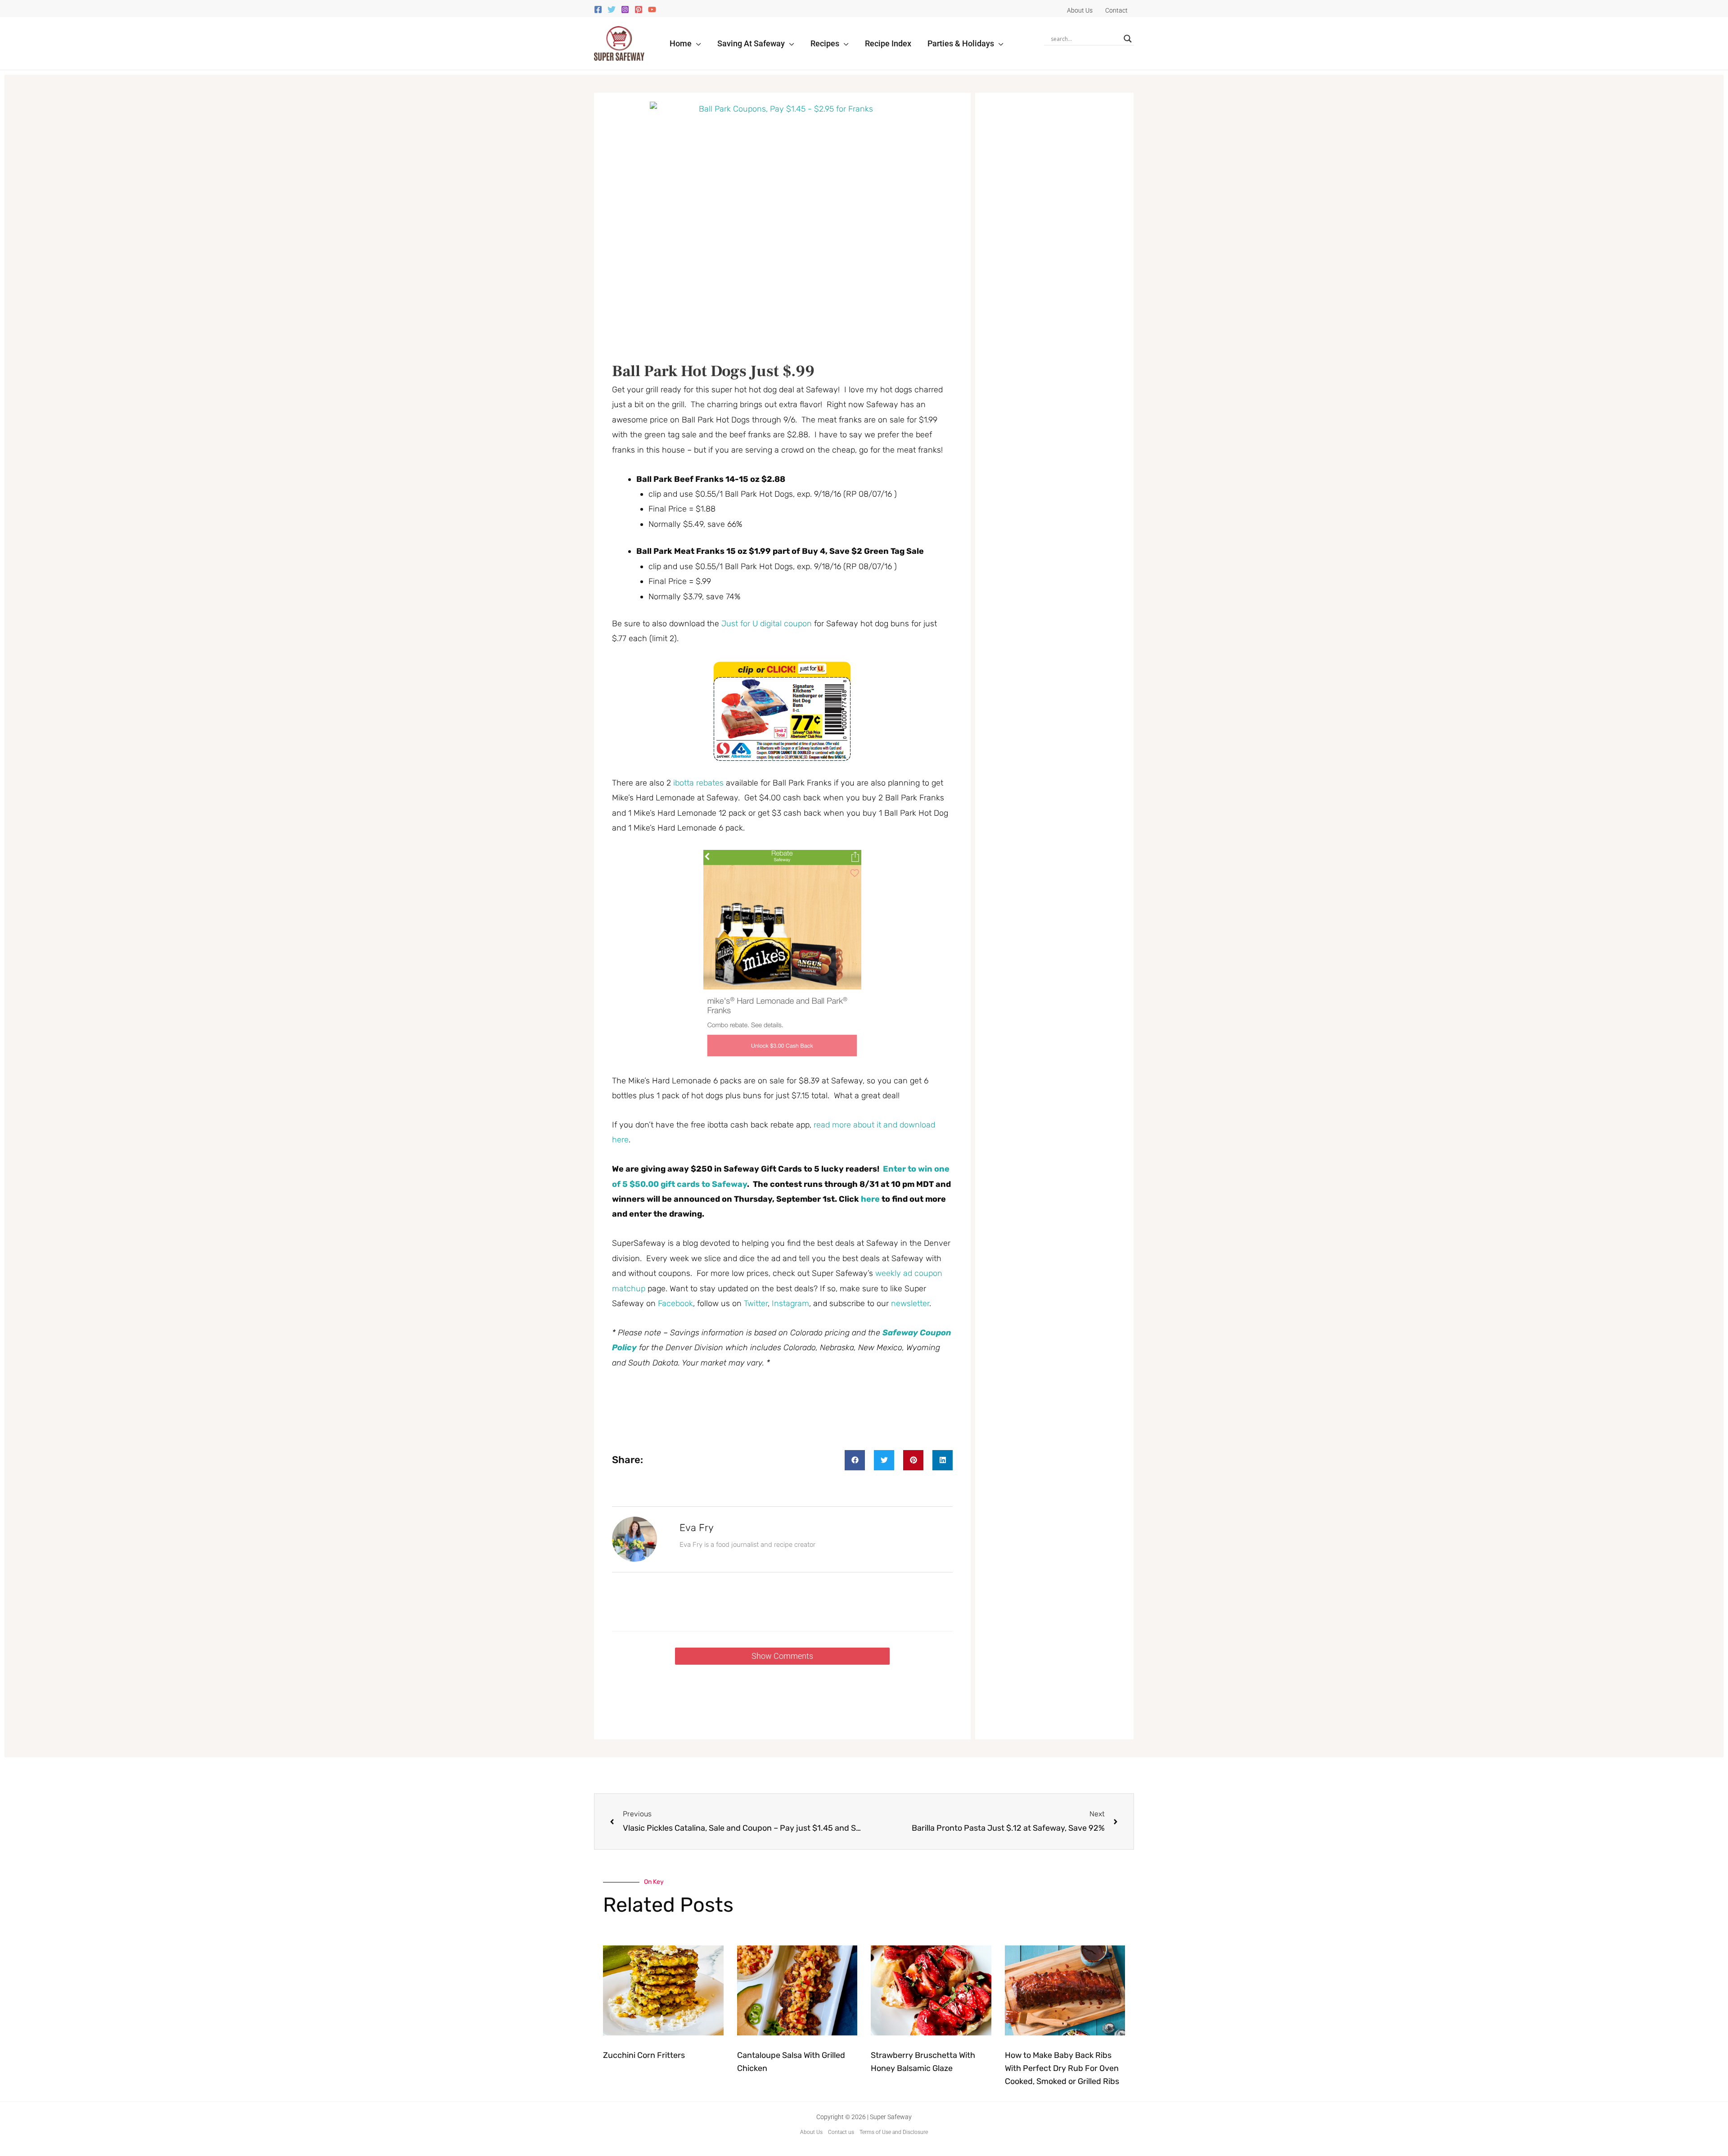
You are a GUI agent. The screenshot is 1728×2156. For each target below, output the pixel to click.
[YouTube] (652, 9)
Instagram (790, 1303)
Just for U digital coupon (767, 624)
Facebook (675, 1303)
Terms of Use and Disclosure (894, 2132)
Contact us (841, 2132)
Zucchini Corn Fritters (644, 2055)
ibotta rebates (698, 783)
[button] (696, 43)
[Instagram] (625, 9)
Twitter (756, 1303)
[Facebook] (598, 9)
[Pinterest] (639, 9)
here (870, 1199)
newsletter (910, 1303)
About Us (811, 2132)
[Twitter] (612, 9)
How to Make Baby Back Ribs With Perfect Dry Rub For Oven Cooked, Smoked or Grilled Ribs (1062, 2068)
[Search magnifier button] (1128, 39)
